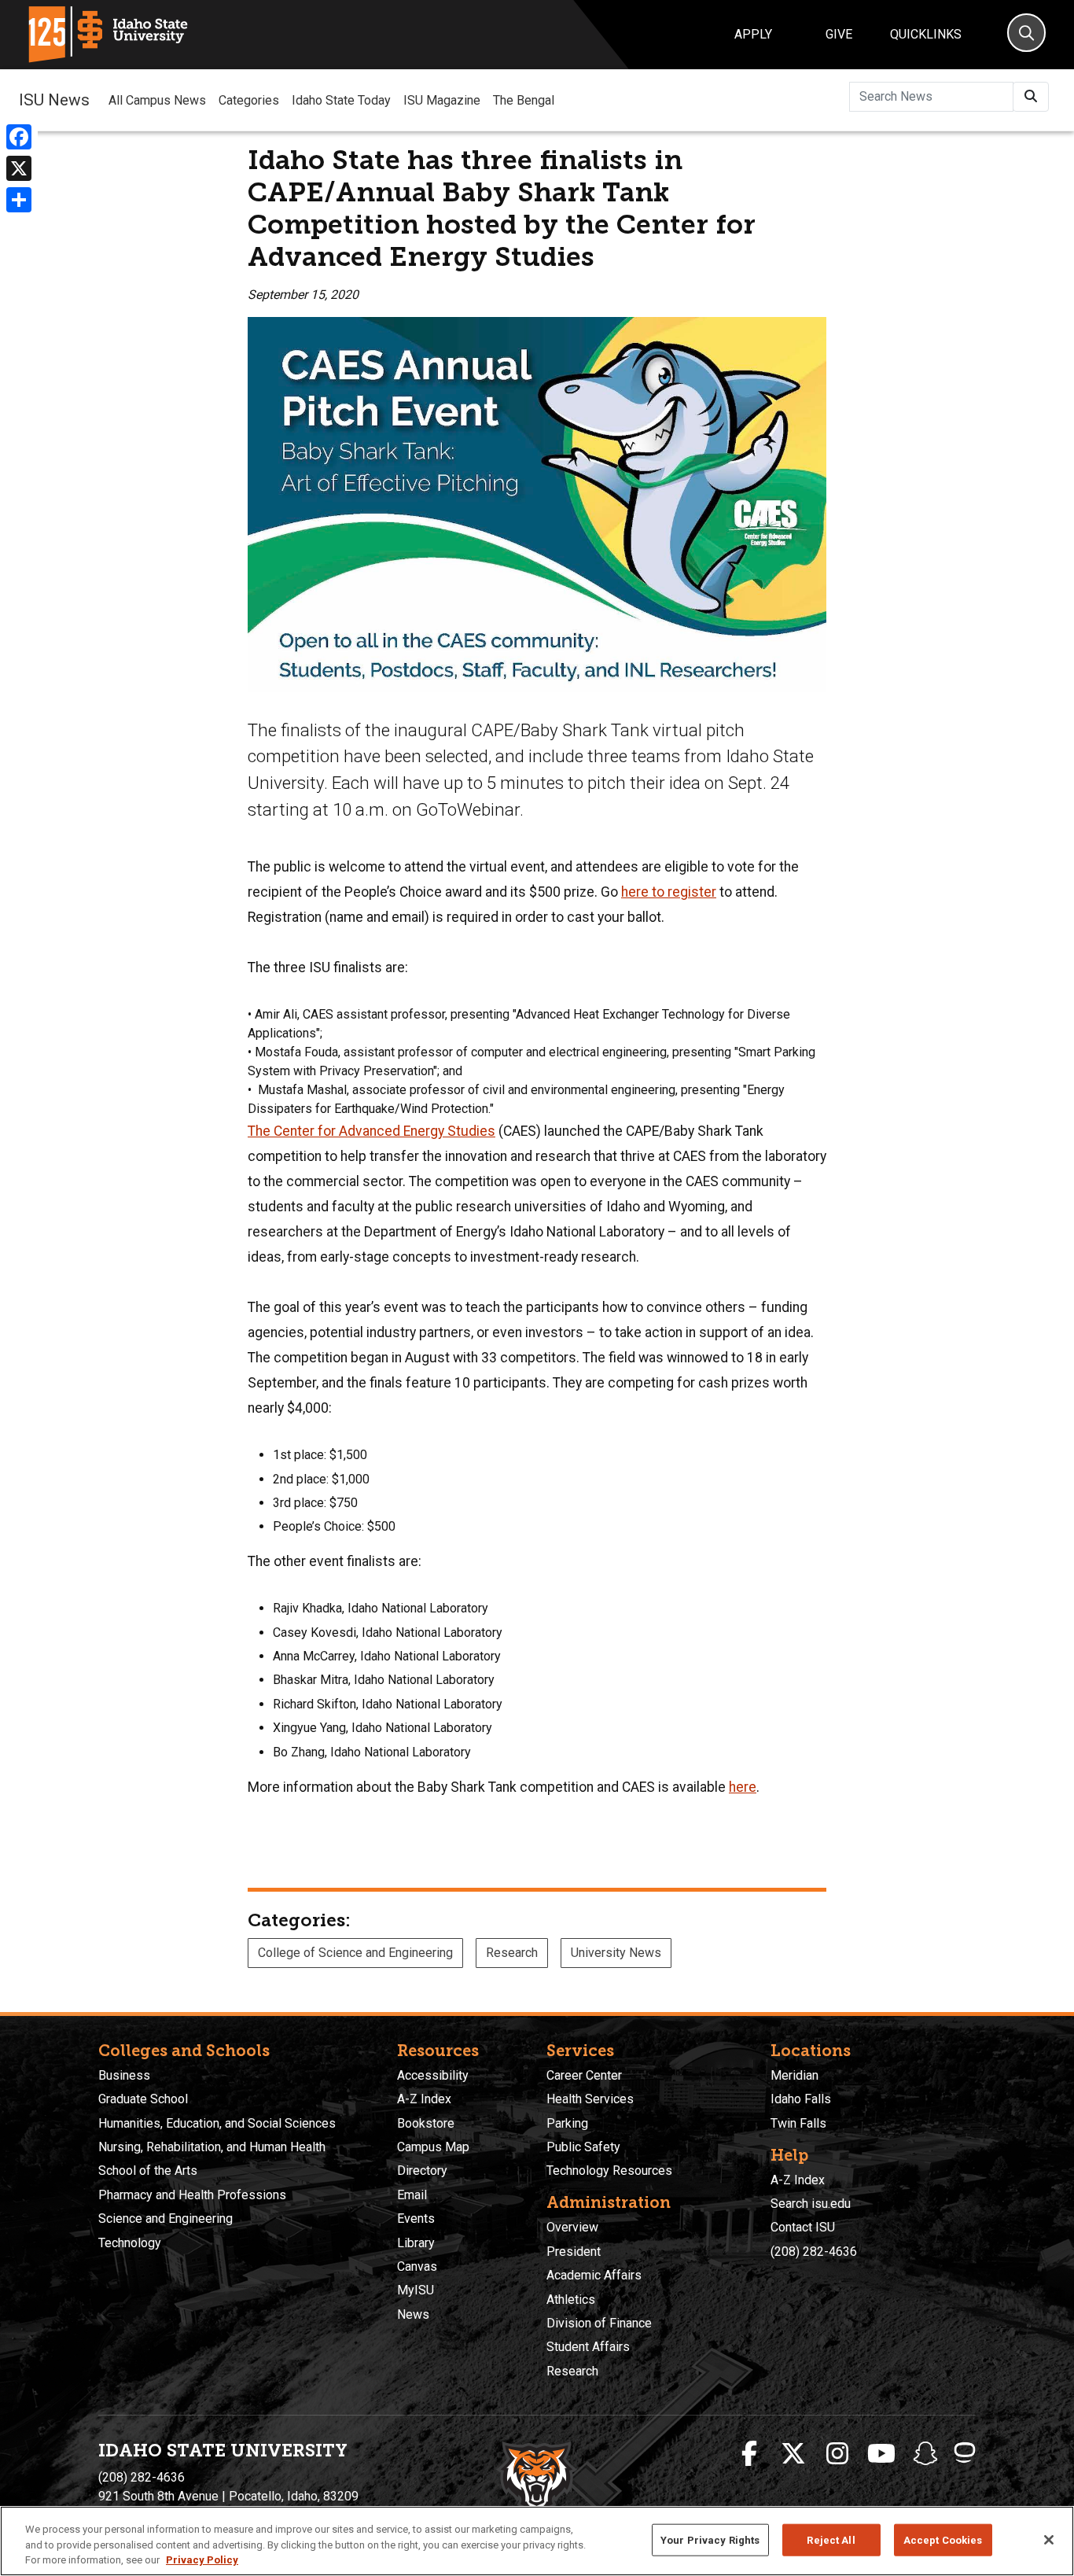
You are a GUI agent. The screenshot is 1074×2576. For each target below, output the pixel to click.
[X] (19, 168)
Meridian (794, 2075)
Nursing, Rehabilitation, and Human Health (212, 2147)
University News (616, 1953)
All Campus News (157, 100)
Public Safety (583, 2147)
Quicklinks (926, 34)
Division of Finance (599, 2323)
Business (124, 2075)
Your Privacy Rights (710, 2539)
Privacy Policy (202, 2560)
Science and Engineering (166, 2219)
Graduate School (143, 2099)
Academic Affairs (594, 2275)
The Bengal (524, 100)
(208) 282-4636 (814, 2252)
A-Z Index (424, 2099)
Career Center (584, 2075)
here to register (669, 892)
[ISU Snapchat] (925, 2454)
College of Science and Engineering (355, 1953)
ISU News (54, 100)
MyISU (416, 2290)
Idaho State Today (341, 100)
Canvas (417, 2266)
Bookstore (426, 2123)
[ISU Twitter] (793, 2454)
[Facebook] (19, 137)
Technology (130, 2243)
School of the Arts (148, 2171)
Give (839, 34)
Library (416, 2243)
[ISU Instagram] (837, 2454)
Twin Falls (798, 2123)
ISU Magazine (442, 100)
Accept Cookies (943, 2539)
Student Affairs (588, 2347)
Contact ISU (803, 2227)
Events (416, 2219)
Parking (567, 2123)
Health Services (590, 2099)
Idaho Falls (801, 2099)
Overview (572, 2227)
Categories (249, 100)
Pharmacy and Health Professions (192, 2195)
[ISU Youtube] (881, 2454)
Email (412, 2195)
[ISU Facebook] (749, 2454)
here (743, 1787)
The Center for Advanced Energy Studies (371, 1131)
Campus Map (433, 2147)
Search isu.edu (811, 2204)
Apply (753, 34)
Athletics (571, 2300)
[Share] (19, 200)
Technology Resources (609, 2171)
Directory (422, 2171)
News (413, 2314)
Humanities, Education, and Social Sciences (217, 2123)
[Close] (1049, 2540)
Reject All (831, 2539)
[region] (537, 2541)
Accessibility (433, 2075)
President (574, 2252)
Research (512, 1953)
